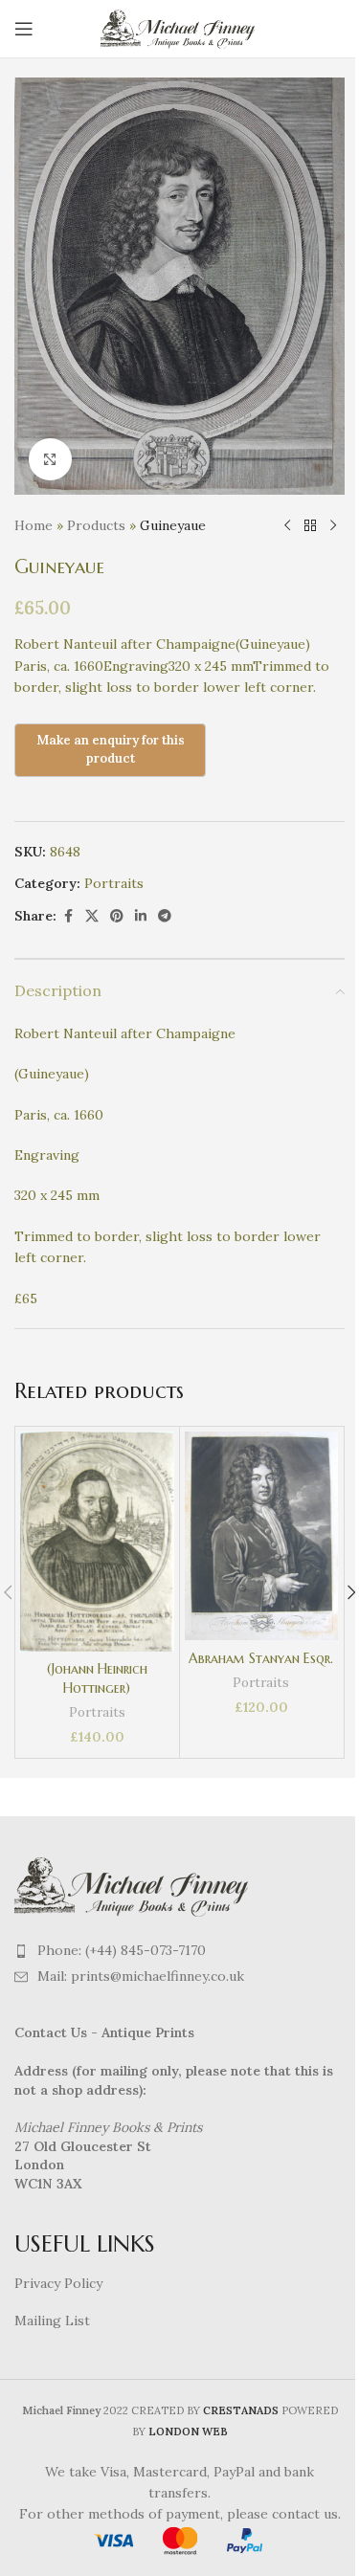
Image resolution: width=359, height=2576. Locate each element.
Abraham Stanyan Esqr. (261, 1658)
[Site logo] (179, 28)
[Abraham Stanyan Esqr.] (262, 1536)
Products (96, 525)
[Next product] (333, 525)
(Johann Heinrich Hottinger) (97, 1678)
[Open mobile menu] (24, 29)
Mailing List (52, 2321)
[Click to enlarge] (50, 460)
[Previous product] (287, 525)
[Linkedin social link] (141, 916)
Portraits (114, 883)
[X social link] (92, 916)
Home (34, 525)
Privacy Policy (58, 2283)
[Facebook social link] (68, 916)
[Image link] (134, 1885)
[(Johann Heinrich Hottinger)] (97, 1542)
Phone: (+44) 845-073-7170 (122, 1950)
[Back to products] (310, 525)
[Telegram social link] (165, 916)
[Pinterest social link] (117, 916)
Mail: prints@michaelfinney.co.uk (141, 1976)
